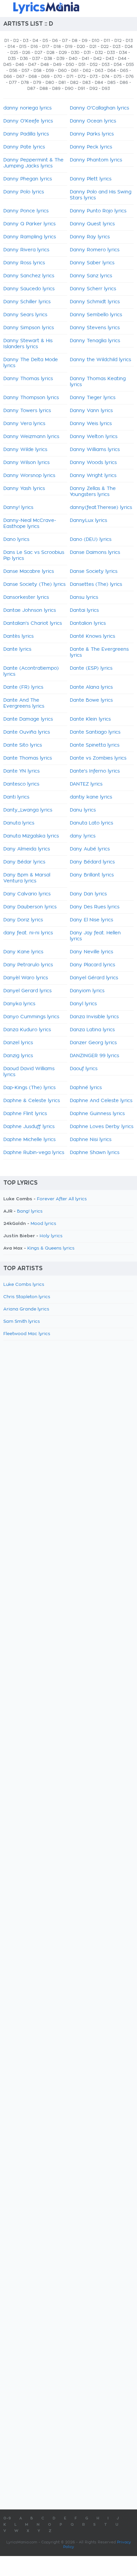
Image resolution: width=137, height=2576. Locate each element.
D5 (45, 41)
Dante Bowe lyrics (91, 700)
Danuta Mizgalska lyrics (31, 836)
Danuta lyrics (19, 823)
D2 (16, 41)
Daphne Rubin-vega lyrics (34, 1153)
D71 (70, 77)
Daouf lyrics (84, 1069)
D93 (106, 89)
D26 (26, 53)
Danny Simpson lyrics (29, 328)
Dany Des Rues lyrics (95, 907)
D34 (123, 53)
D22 (105, 47)
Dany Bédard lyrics (92, 862)
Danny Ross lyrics (24, 263)
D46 (20, 65)
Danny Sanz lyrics (91, 276)
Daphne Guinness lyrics (97, 1114)
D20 (81, 47)
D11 (107, 41)
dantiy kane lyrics (91, 797)
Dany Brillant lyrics (92, 875)
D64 (112, 71)
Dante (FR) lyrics (23, 687)
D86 (124, 83)
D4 (35, 41)
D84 (99, 83)
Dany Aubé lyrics (90, 849)
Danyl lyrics (83, 1004)
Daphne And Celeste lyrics (101, 1101)
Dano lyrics (16, 540)
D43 (110, 59)
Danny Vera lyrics (24, 424)
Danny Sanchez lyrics (29, 276)
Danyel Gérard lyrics (94, 978)
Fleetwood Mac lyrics (27, 1334)
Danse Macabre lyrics (29, 572)
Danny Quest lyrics (92, 224)
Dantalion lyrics (88, 623)
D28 (51, 53)
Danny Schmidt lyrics (95, 302)
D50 (70, 65)
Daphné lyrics (86, 1088)
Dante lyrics (17, 649)
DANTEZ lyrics (86, 784)
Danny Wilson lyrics (26, 463)
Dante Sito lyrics (23, 745)
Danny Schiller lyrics (27, 302)
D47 (32, 65)
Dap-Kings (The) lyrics (29, 1088)
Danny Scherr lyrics (93, 289)
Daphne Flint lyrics (25, 1114)
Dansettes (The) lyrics (96, 585)
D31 (87, 53)
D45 (7, 65)
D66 (8, 77)
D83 (86, 83)
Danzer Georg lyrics (93, 1043)
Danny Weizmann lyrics (31, 437)
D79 (37, 83)
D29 (63, 53)
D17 (46, 47)
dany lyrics (83, 836)
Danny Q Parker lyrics (29, 224)
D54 (118, 65)
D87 (31, 89)
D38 (48, 59)
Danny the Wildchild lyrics (100, 360)
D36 (24, 59)
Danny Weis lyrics (91, 424)
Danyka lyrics (19, 1004)
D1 (7, 41)
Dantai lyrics (84, 610)
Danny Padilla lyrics (26, 134)
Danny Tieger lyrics (93, 398)
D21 (93, 47)
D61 (75, 71)
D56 (13, 71)
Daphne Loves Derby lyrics (102, 1127)
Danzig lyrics (18, 1056)
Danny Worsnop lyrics (29, 476)
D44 (122, 59)
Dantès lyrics (18, 636)
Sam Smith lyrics (22, 1322)
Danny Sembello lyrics (96, 315)
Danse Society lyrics (94, 572)
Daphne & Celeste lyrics (32, 1101)
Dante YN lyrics (21, 771)
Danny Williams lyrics (95, 450)
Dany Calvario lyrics (27, 894)
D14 (11, 47)
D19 (69, 47)
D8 (75, 41)
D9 (85, 41)
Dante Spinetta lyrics (95, 745)
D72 (82, 77)
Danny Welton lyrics (94, 437)
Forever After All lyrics (62, 1199)
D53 (106, 65)
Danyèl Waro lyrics (26, 978)
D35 (12, 59)
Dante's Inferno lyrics (95, 771)
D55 (130, 65)
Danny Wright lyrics (93, 476)
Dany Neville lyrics (91, 952)
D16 (34, 47)
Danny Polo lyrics (24, 192)
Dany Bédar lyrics (24, 862)
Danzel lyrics (18, 1043)
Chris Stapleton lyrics (27, 1297)
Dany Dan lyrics (88, 894)
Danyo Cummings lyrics (31, 1017)
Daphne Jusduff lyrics (29, 1127)
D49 (57, 65)
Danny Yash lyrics (24, 489)
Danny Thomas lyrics (28, 379)
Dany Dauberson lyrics (30, 907)
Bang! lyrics (30, 1211)
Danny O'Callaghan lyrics (99, 108)
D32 (99, 53)
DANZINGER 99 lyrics (94, 1056)
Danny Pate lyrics (24, 147)
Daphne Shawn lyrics (95, 1153)
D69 (45, 77)
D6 (55, 41)
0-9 (7, 2518)
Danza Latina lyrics (92, 1030)
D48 (45, 65)
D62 (87, 71)
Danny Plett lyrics (91, 179)
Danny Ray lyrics (90, 237)
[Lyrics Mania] (68, 8)
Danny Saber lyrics (92, 263)
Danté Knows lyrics (92, 636)
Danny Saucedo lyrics (29, 289)
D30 (75, 53)
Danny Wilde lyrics (25, 450)
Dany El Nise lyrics (91, 920)
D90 (69, 89)
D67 (20, 77)
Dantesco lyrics (21, 784)
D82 (74, 83)
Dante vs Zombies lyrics (98, 758)
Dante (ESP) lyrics (91, 668)
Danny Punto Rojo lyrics (98, 211)
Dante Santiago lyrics (95, 732)
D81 (62, 83)
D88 (44, 89)
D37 (36, 59)
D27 (38, 53)
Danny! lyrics (18, 508)
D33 (111, 53)
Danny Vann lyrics (91, 411)
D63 (99, 71)
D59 (50, 71)
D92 (93, 89)
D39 (61, 59)
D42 (97, 59)
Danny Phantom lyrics (96, 160)
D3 (26, 41)
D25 (14, 53)
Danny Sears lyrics (25, 315)
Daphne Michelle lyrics (29, 1140)
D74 (106, 77)
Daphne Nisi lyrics (91, 1140)
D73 (94, 77)
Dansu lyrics (84, 597)
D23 (117, 47)
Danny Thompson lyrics (31, 398)
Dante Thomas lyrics (28, 758)
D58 (38, 71)
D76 (130, 77)
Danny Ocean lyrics (93, 121)
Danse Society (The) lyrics (34, 585)
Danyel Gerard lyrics (27, 991)
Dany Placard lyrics (92, 965)
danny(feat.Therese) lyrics (101, 508)
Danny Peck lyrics (91, 147)
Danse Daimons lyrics (95, 553)
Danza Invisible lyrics (94, 1017)
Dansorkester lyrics (26, 597)
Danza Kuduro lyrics (27, 1030)
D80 (50, 83)
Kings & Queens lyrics (51, 1248)
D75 (118, 77)
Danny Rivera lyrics (26, 250)
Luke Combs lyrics (24, 1285)
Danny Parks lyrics (92, 134)
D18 (57, 47)
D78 (25, 83)
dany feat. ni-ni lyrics (28, 933)
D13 (129, 41)
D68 (33, 77)
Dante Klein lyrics (90, 719)
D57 (25, 71)
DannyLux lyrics (88, 521)
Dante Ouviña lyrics (27, 732)
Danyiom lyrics (87, 991)
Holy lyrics (51, 1236)
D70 (58, 77)
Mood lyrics (43, 1224)
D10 (96, 41)
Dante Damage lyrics (28, 719)
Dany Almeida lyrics (27, 849)
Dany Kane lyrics (23, 952)
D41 (85, 59)
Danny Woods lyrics (93, 463)
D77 (13, 83)
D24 (129, 47)
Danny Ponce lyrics (26, 211)
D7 (65, 41)
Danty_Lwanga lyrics (28, 810)
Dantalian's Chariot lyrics (33, 623)
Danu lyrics (83, 810)
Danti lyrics (16, 797)
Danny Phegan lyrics (28, 179)
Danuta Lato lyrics (91, 823)
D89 (56, 89)
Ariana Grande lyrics (26, 1309)
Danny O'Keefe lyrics (28, 121)
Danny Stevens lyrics (95, 328)
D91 (81, 89)
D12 (118, 41)
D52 (94, 65)
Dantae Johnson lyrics (30, 610)
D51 (82, 65)
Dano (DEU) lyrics (91, 540)
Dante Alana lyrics (91, 687)
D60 (63, 71)
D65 (124, 71)
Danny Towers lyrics (27, 411)
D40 (73, 59)
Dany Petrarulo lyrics (28, 965)
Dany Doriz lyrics (23, 920)
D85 (111, 83)
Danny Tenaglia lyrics (95, 341)
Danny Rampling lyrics (30, 237)
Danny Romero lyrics (95, 250)
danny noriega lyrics (27, 108)
